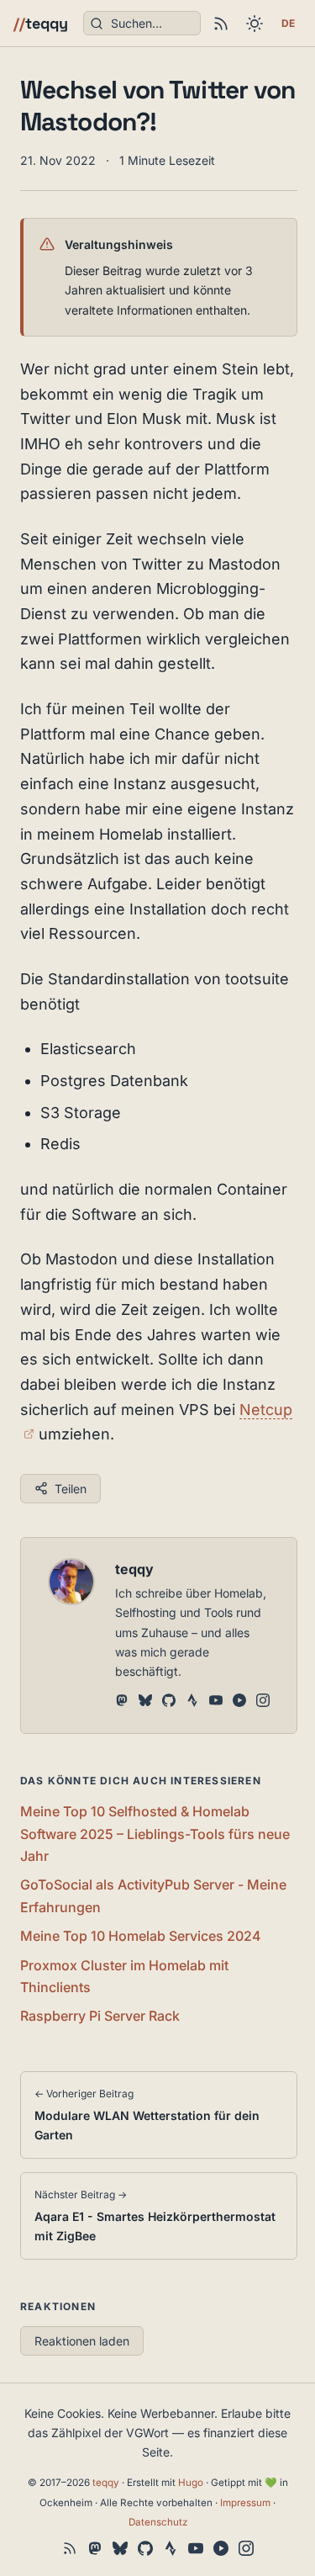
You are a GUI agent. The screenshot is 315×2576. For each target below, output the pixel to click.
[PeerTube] (239, 1702)
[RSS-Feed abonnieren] (221, 24)
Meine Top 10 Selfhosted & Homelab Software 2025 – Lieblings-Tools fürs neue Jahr (155, 1834)
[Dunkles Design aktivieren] (255, 24)
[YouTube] (216, 1702)
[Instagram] (263, 1702)
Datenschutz (158, 2522)
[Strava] (192, 1702)
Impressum (245, 2503)
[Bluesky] (145, 1702)
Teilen (71, 1489)
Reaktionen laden (82, 2341)
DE (288, 23)
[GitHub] (169, 1702)
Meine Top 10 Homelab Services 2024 (141, 1936)
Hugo (191, 2483)
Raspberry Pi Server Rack (100, 2016)
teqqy (41, 23)
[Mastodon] (122, 1702)
